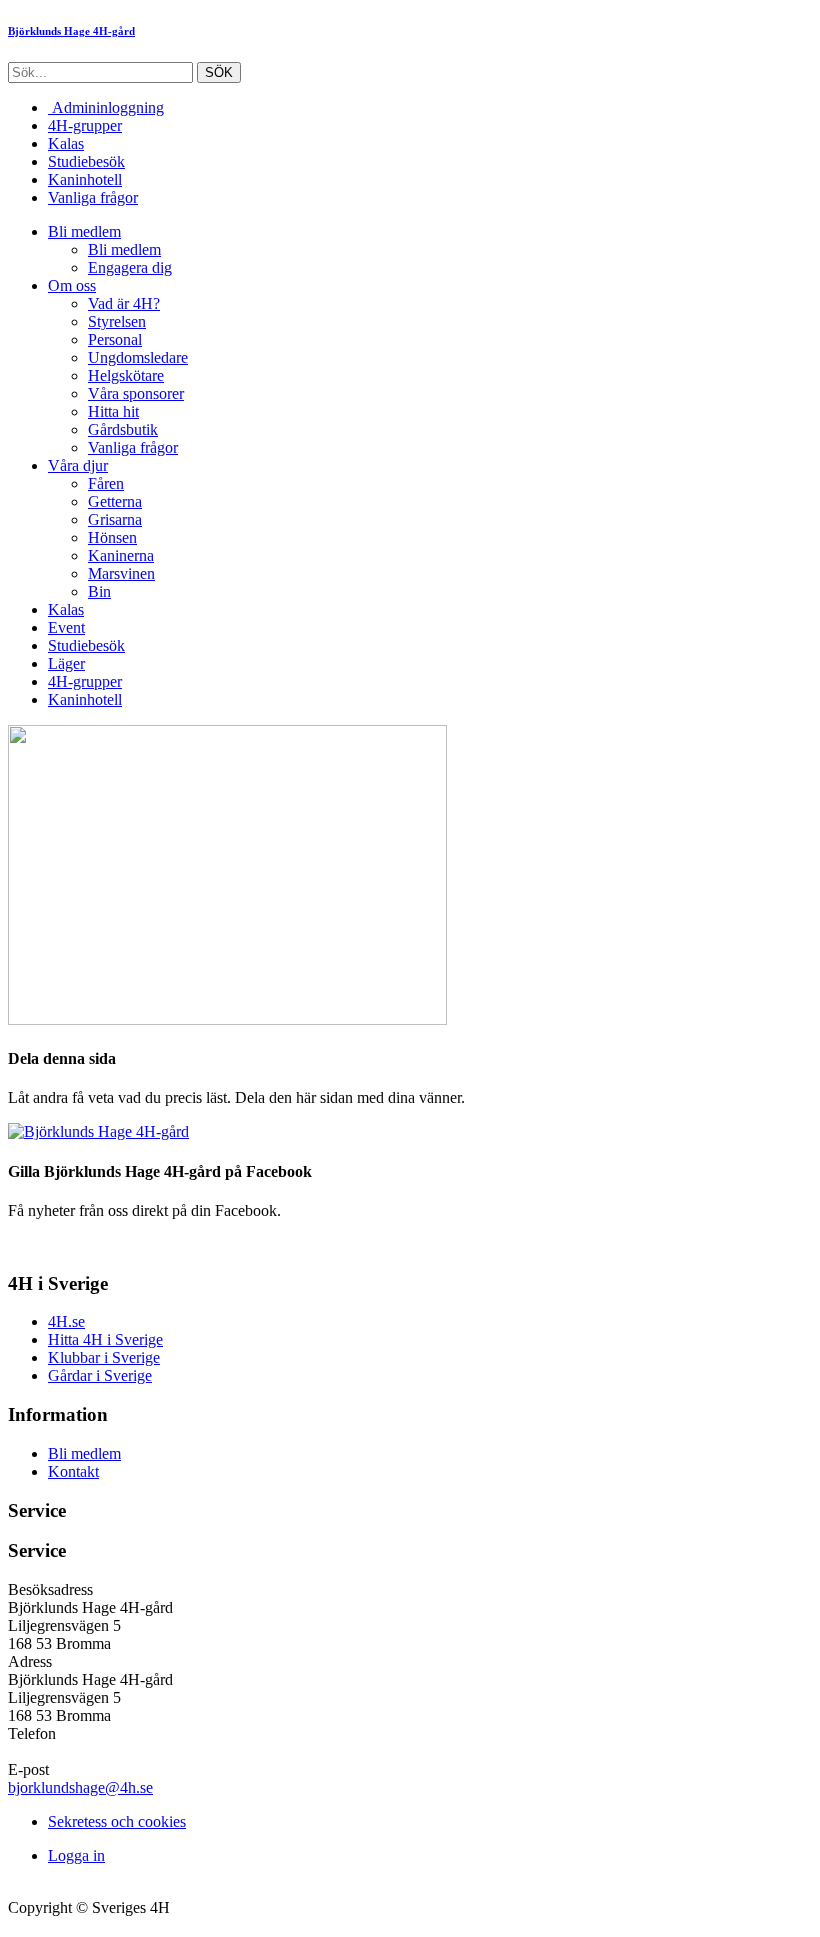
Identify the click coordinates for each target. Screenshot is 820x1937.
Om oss (72, 285)
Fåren (106, 483)
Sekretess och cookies (117, 1821)
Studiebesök (86, 161)
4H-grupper (85, 125)
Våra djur (78, 465)
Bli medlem (84, 231)
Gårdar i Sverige (100, 1375)
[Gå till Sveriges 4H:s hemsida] (98, 1131)
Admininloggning (106, 107)
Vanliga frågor (93, 197)
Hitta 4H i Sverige (105, 1339)
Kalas (66, 143)
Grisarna (115, 519)
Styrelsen (117, 321)
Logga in (76, 1855)
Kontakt (73, 1471)
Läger (66, 663)
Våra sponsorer (136, 393)
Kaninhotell (85, 179)
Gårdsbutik (123, 429)
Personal (115, 339)
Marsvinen (121, 573)
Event (66, 627)
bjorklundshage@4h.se (80, 1787)
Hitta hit (113, 411)
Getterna (115, 501)
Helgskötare (126, 375)
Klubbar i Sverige (104, 1357)
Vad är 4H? (124, 303)
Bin (99, 591)
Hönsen (112, 537)
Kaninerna (121, 555)
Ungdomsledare (138, 357)
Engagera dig (130, 267)
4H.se (66, 1321)
